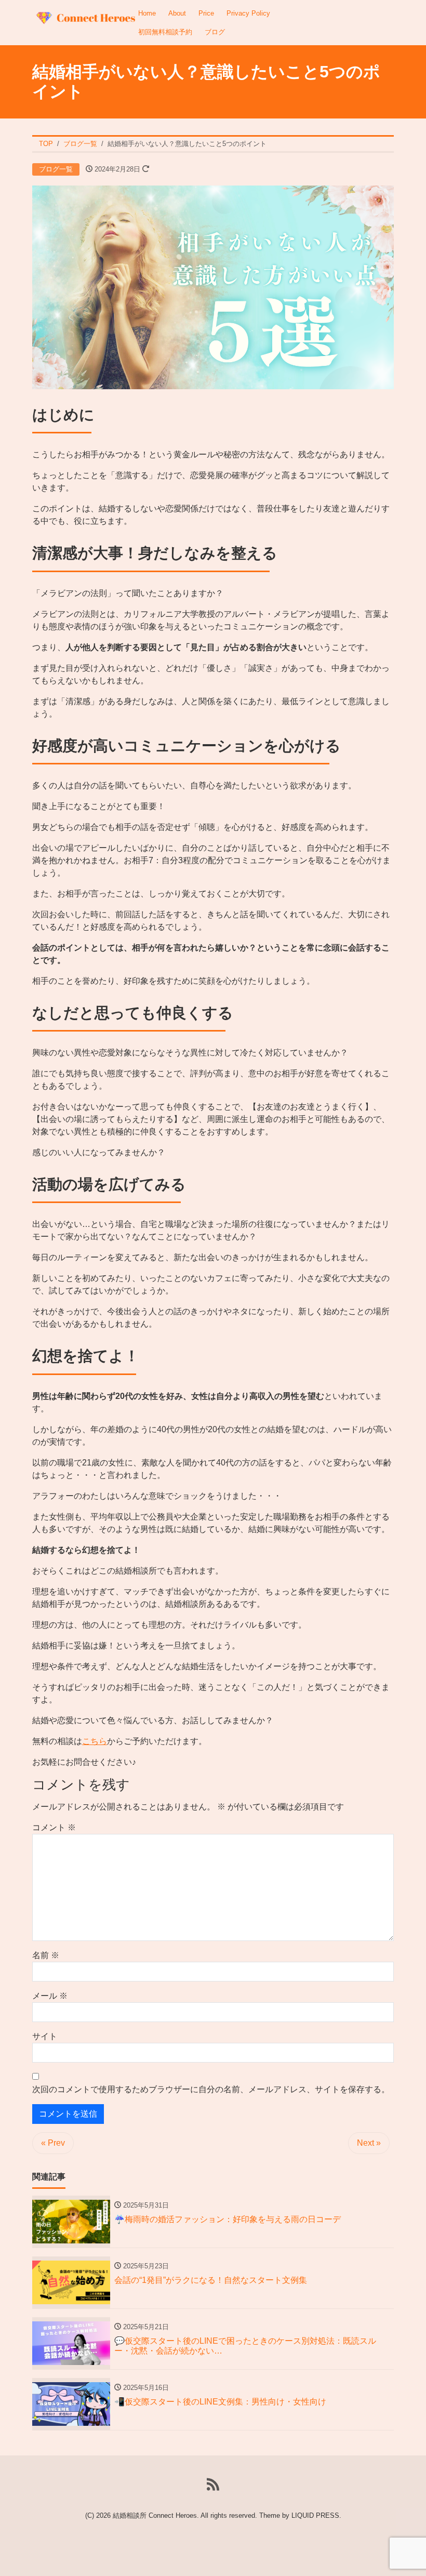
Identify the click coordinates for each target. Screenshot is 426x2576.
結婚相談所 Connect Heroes (155, 2515)
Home (147, 13)
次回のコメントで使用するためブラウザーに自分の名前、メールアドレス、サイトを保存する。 (211, 2089)
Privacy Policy (248, 13)
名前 (46, 1955)
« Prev (53, 2143)
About (177, 13)
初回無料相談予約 (165, 32)
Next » (369, 2143)
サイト (45, 2036)
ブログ (215, 32)
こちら (95, 1741)
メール (50, 1996)
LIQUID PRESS (315, 2515)
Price (206, 13)
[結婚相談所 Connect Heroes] (84, 14)
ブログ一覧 (56, 169)
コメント (54, 1827)
